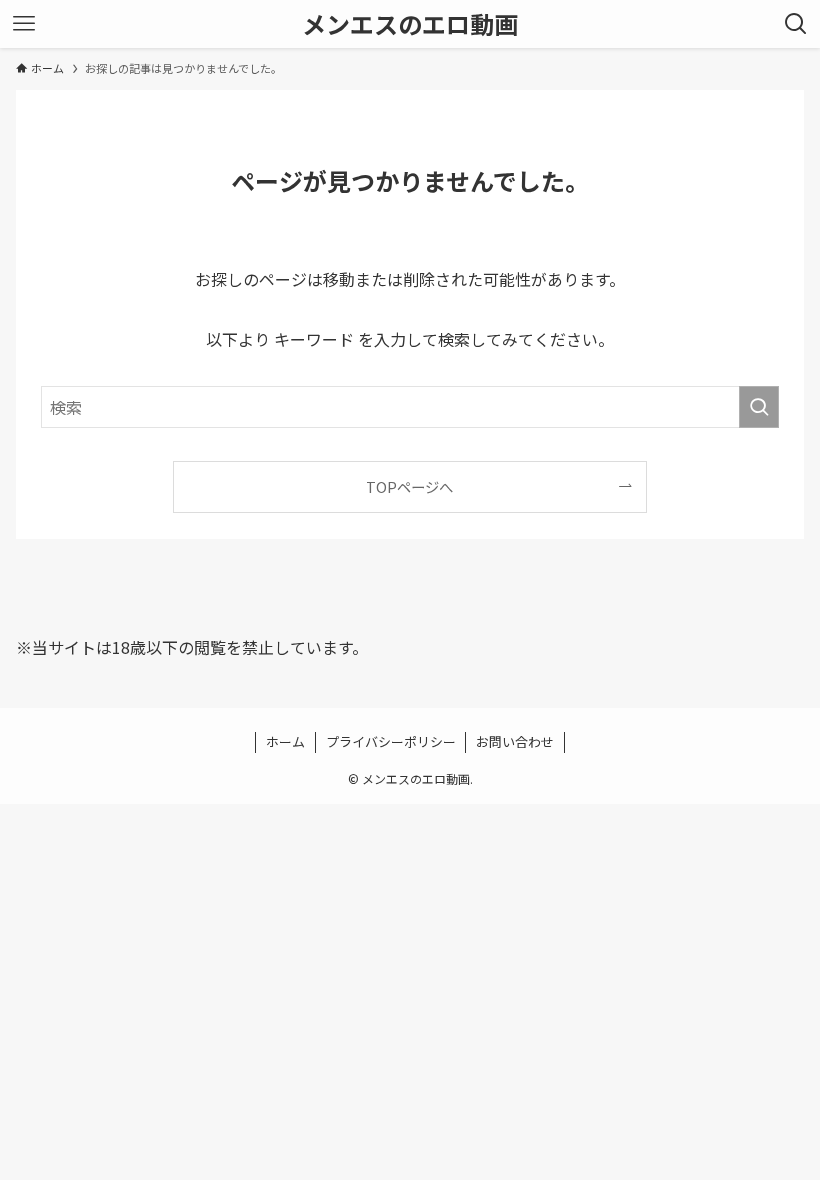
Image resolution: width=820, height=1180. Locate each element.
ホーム (285, 741)
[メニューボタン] (24, 24)
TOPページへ (409, 486)
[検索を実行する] (759, 407)
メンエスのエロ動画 (410, 24)
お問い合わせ (515, 741)
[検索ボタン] (796, 24)
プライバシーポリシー (391, 741)
